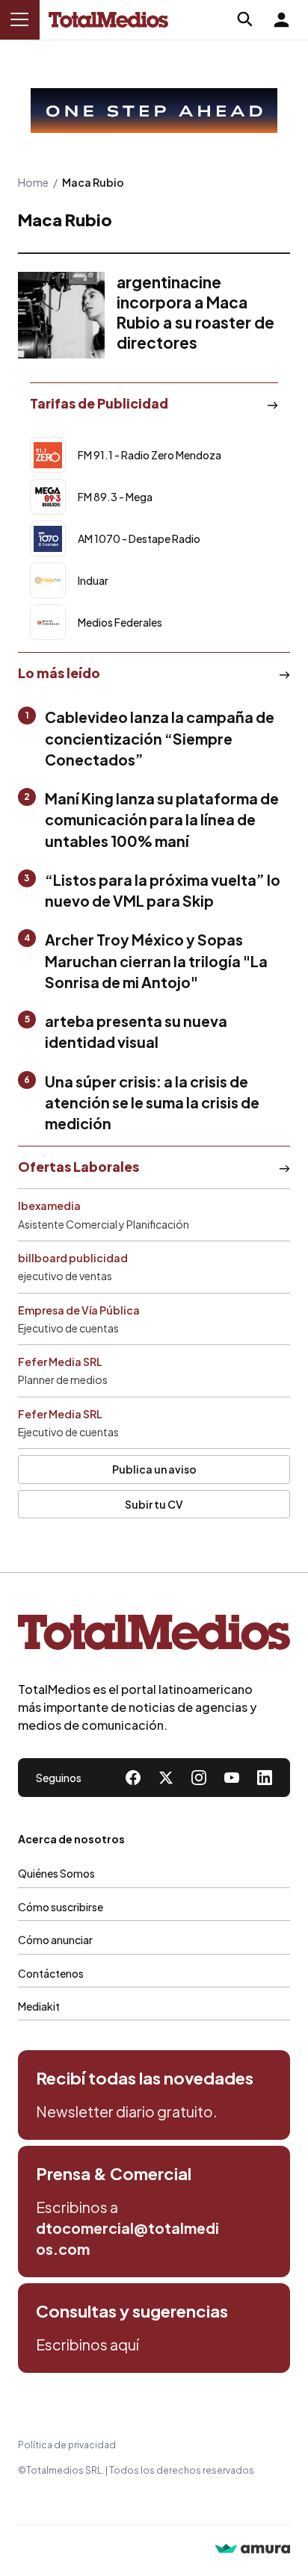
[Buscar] (245, 19)
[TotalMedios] (154, 1636)
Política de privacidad (67, 2445)
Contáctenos (51, 1973)
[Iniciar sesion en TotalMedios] (281, 19)
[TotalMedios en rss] (265, 1778)
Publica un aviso (154, 1469)
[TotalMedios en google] (199, 1778)
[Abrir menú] (19, 19)
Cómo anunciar (55, 1940)
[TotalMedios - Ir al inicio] (108, 20)
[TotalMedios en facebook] (133, 1778)
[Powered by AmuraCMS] (253, 2550)
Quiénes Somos (56, 1873)
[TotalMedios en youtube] (232, 1778)
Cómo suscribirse (61, 1907)
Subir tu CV (154, 1504)
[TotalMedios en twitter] (166, 1778)
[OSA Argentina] (154, 111)
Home (33, 182)
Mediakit (39, 2006)
